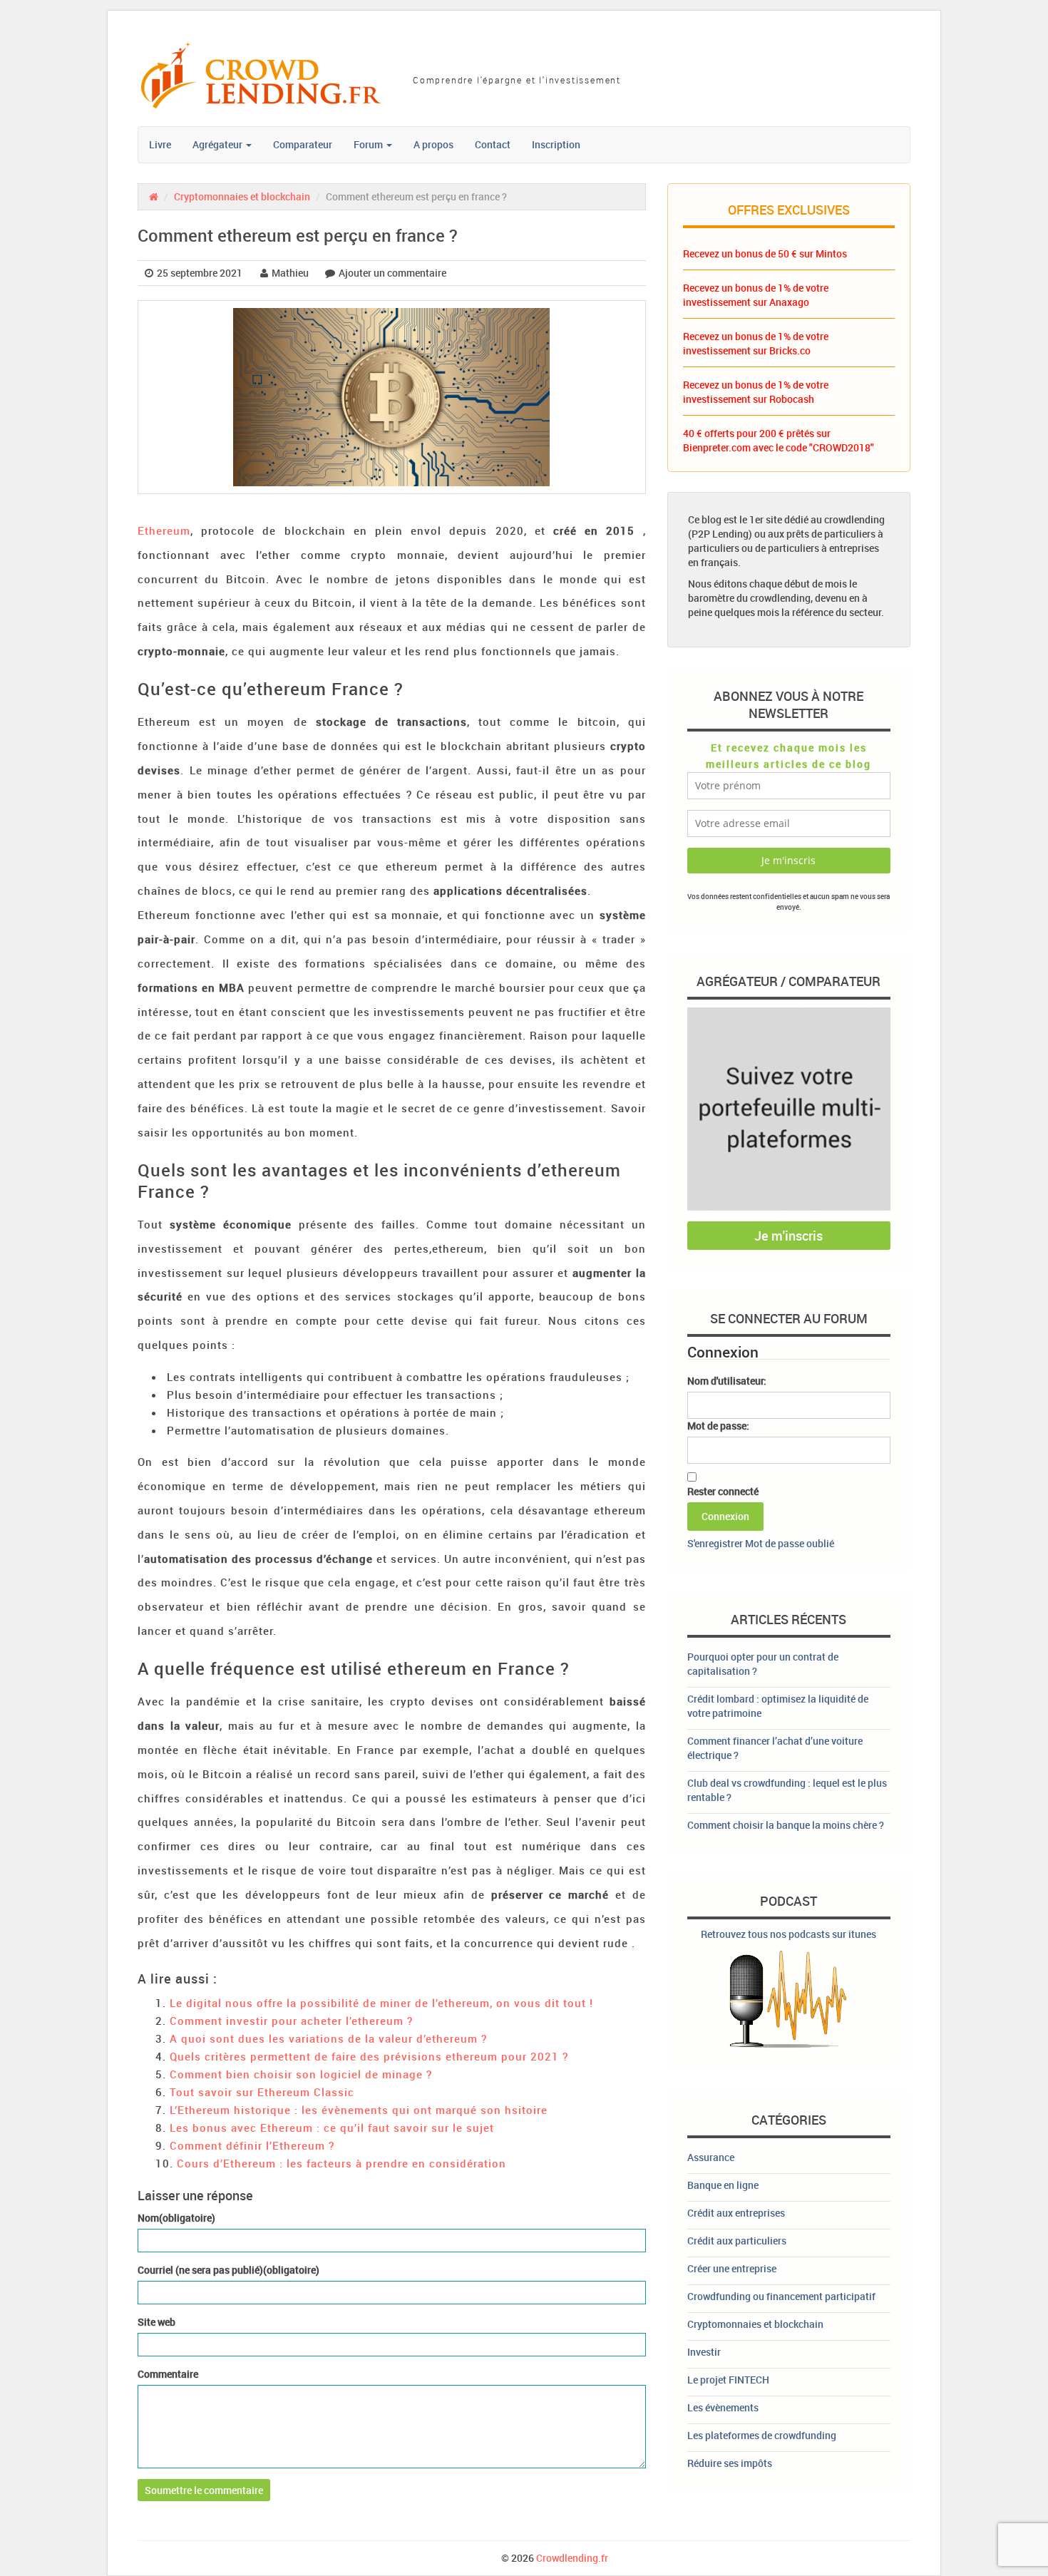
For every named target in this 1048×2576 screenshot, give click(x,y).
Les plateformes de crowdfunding (762, 2435)
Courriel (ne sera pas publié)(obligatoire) (228, 2270)
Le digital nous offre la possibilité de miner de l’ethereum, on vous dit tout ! (381, 2003)
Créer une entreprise (732, 2268)
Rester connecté (723, 1491)
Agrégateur (219, 144)
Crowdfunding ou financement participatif (781, 2296)
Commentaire (168, 2374)
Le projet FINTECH (728, 2380)
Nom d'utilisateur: (727, 1381)
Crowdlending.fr (572, 2558)
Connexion (725, 1516)
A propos (433, 144)
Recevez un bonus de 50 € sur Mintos (765, 253)
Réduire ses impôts (730, 2463)
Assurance (711, 2157)
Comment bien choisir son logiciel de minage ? (301, 2074)
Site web (156, 2322)
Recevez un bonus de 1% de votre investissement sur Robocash (756, 392)
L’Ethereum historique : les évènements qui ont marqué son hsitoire (359, 2110)
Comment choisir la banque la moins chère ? (786, 1825)
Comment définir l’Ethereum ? (252, 2145)
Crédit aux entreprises (736, 2213)
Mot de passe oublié (790, 1543)
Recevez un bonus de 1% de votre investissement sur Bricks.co (756, 343)
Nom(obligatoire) (176, 2218)
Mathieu (290, 273)
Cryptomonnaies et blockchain (242, 196)
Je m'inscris (788, 1236)
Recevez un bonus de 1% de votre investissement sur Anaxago (756, 295)
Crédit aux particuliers (737, 2241)
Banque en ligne (723, 2185)
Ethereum (164, 530)
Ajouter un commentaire (392, 273)
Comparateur (303, 144)
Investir (704, 2352)
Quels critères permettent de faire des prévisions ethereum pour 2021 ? (369, 2056)
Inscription (556, 144)
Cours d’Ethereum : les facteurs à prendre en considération (341, 2163)
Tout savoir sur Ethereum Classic (262, 2092)
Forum (369, 144)
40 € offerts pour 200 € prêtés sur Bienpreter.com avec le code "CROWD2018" (779, 440)
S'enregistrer (715, 1543)
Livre (160, 144)
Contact (493, 144)
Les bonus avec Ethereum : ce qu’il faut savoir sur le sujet (332, 2128)
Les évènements (723, 2407)
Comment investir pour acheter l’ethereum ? (291, 2021)
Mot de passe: (718, 1426)
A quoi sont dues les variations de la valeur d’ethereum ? (328, 2038)
